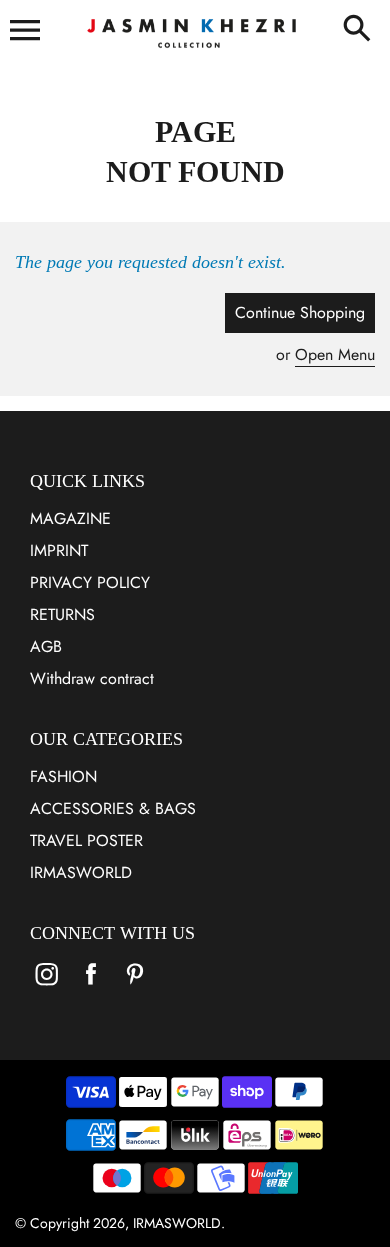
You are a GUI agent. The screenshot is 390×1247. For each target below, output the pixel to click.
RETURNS (62, 614)
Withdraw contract (92, 678)
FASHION (63, 776)
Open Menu (335, 354)
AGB (46, 646)
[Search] (361, 30)
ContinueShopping (300, 312)
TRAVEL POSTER (86, 840)
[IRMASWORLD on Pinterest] (135, 987)
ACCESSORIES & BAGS (113, 808)
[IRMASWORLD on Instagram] (47, 987)
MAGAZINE (70, 518)
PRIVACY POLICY (90, 582)
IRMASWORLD (81, 872)
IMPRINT (59, 550)
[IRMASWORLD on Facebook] (91, 987)
